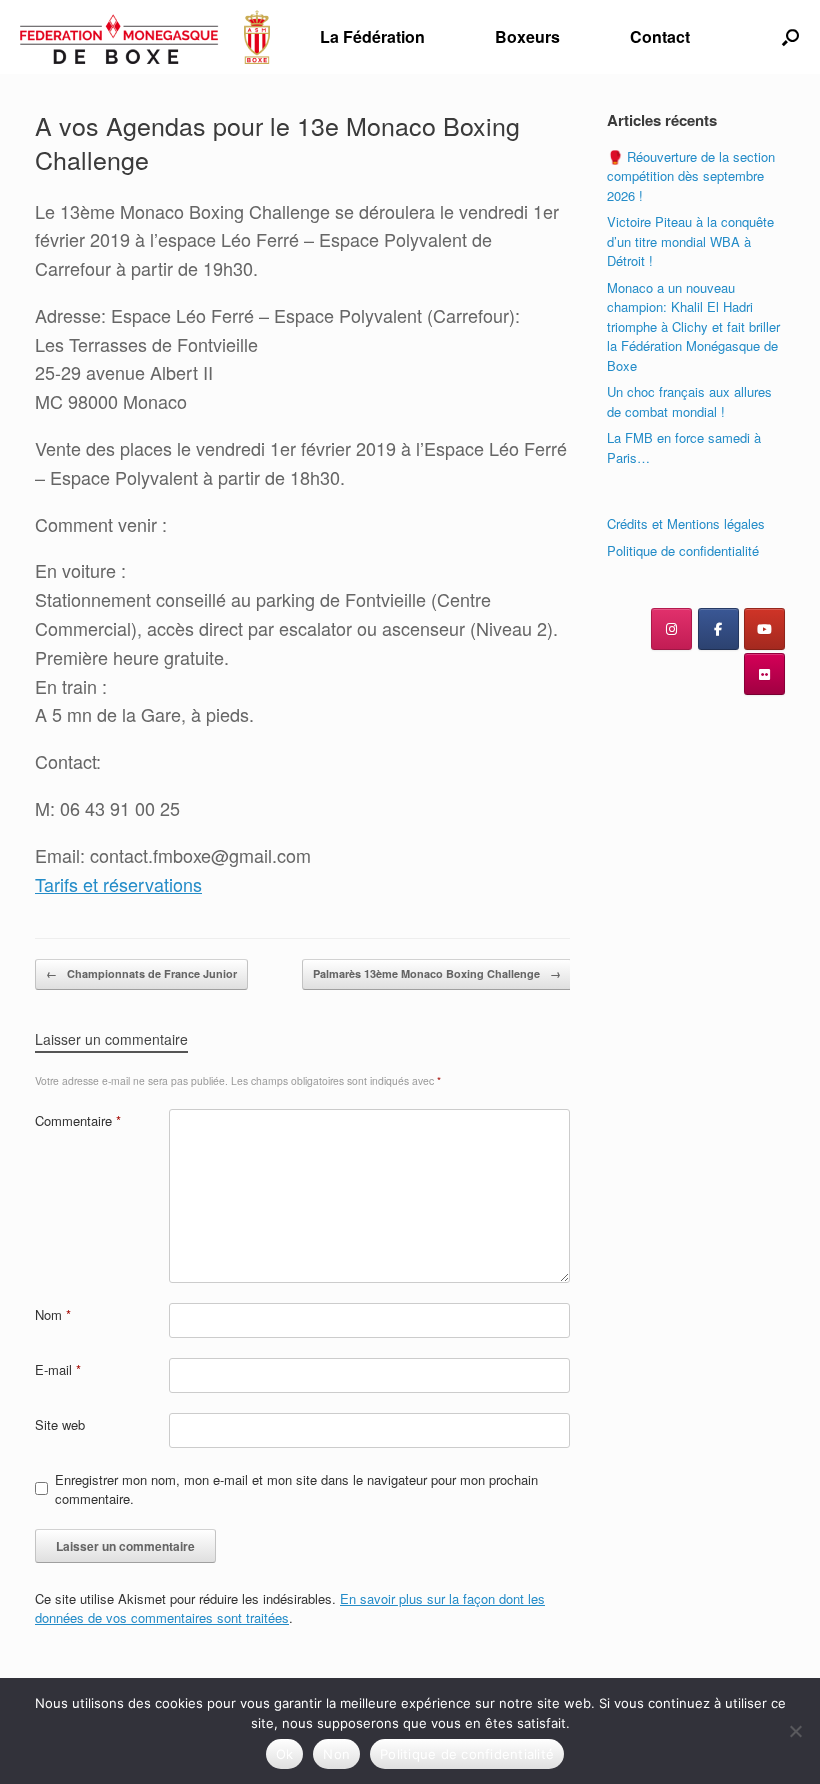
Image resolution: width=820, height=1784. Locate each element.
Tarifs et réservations (118, 884)
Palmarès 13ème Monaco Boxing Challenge (437, 973)
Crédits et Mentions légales (686, 523)
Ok (285, 1754)
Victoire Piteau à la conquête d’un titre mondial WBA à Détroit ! (690, 241)
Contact (660, 36)
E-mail (58, 1369)
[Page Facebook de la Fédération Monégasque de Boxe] (718, 629)
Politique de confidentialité (683, 550)
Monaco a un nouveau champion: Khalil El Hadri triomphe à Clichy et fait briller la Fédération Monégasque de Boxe (693, 326)
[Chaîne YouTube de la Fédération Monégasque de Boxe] (764, 629)
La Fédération (372, 36)
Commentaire (78, 1120)
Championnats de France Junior (141, 973)
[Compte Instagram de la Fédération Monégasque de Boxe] (671, 629)
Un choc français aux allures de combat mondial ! (689, 401)
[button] (790, 37)
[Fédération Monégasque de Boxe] (145, 37)
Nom (53, 1314)
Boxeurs (527, 36)
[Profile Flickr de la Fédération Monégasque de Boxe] (764, 674)
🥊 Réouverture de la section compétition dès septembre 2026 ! (691, 176)
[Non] (795, 1731)
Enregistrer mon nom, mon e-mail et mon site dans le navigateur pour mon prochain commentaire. (296, 1489)
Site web (60, 1424)
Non (336, 1754)
